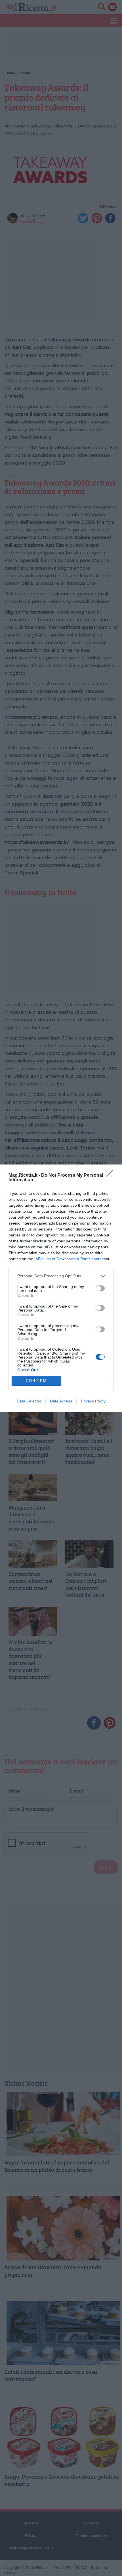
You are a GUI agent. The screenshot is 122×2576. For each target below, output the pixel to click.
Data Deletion (29, 1401)
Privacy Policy (93, 1401)
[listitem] (61, 1276)
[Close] (111, 1176)
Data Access (61, 1401)
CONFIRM (36, 1381)
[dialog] (61, 1288)
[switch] (100, 1288)
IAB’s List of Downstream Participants (68, 1259)
